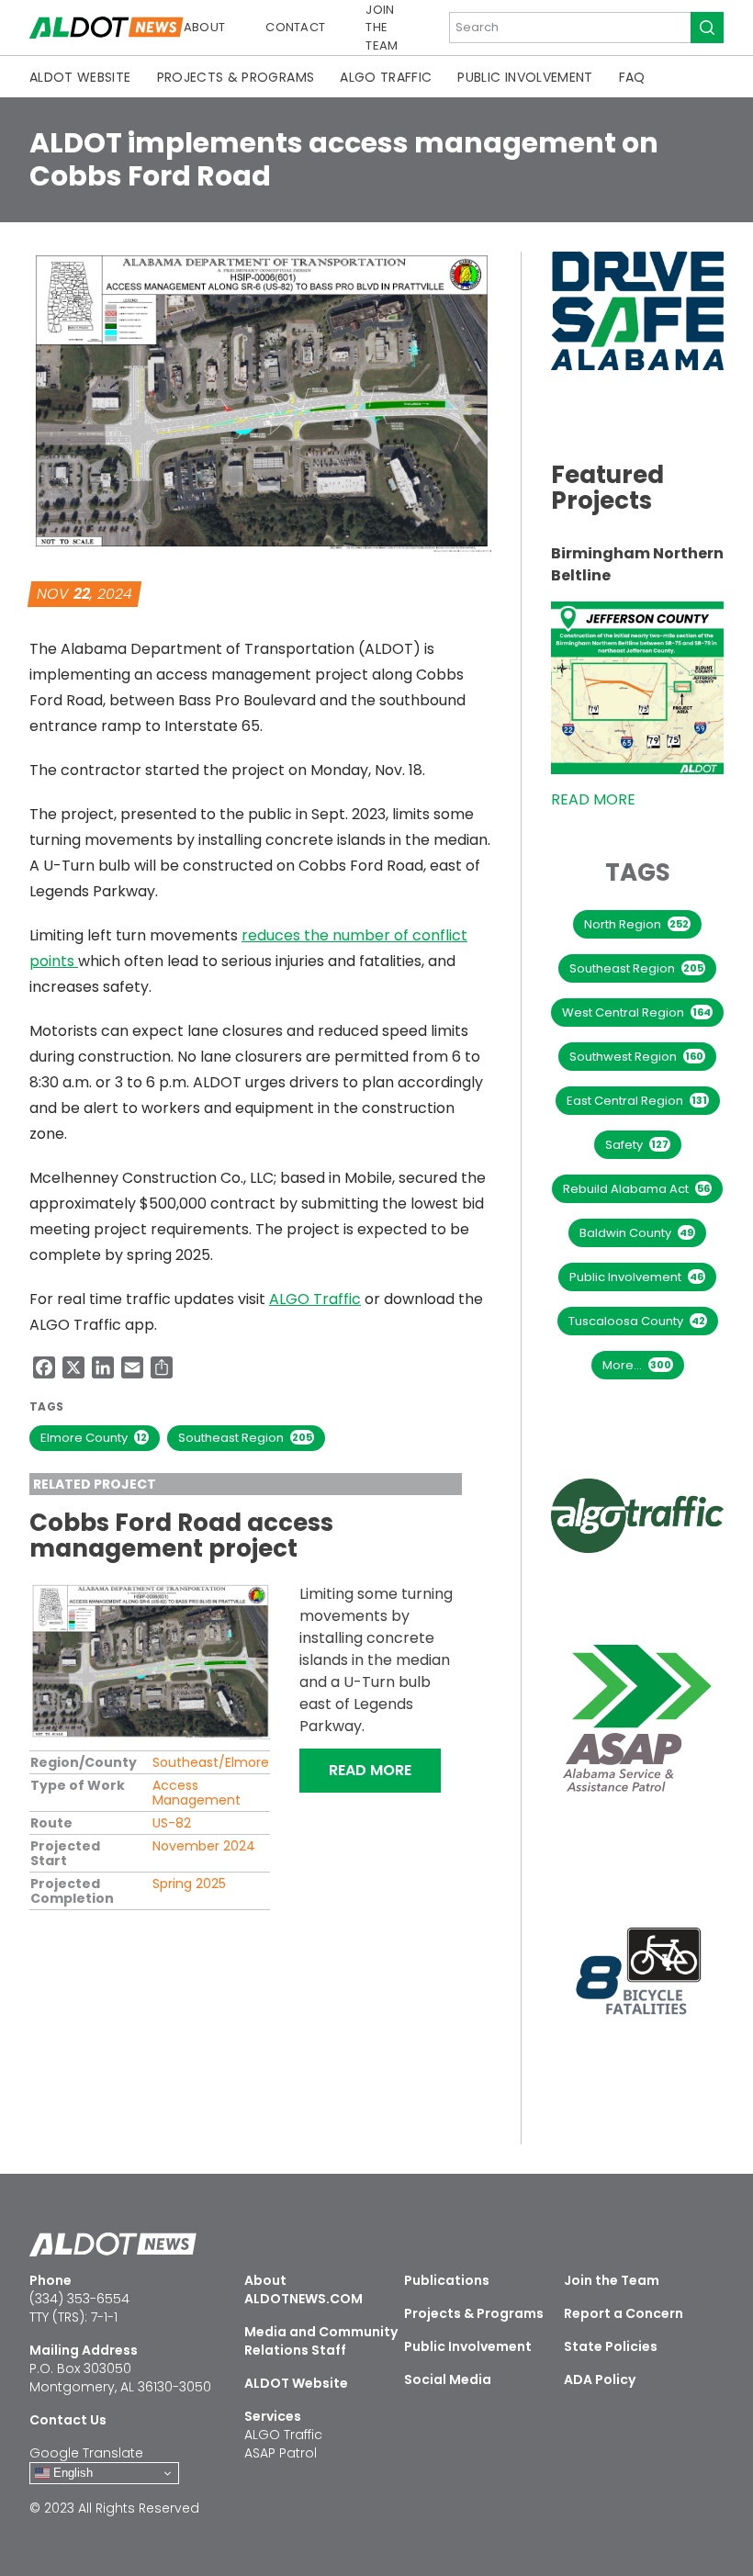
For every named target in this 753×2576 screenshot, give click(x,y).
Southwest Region (636, 1057)
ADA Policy (600, 2379)
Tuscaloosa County (637, 1321)
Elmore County (94, 1438)
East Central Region (637, 1101)
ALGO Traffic (386, 77)
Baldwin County (636, 1233)
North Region (636, 924)
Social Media (448, 2379)
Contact (295, 27)
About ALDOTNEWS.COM (303, 2289)
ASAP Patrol (281, 2453)
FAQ (632, 77)
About (205, 27)
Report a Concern (624, 2313)
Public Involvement (525, 77)
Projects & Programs (236, 77)
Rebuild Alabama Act (636, 1189)
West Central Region (636, 1012)
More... (637, 1365)
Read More (385, 1770)
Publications (447, 2280)
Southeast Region (245, 1438)
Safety (637, 1145)
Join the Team (382, 28)
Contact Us (68, 2420)
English (71, 2473)
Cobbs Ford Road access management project (181, 1535)
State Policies (611, 2346)
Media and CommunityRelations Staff (321, 2341)
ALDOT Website (80, 77)
